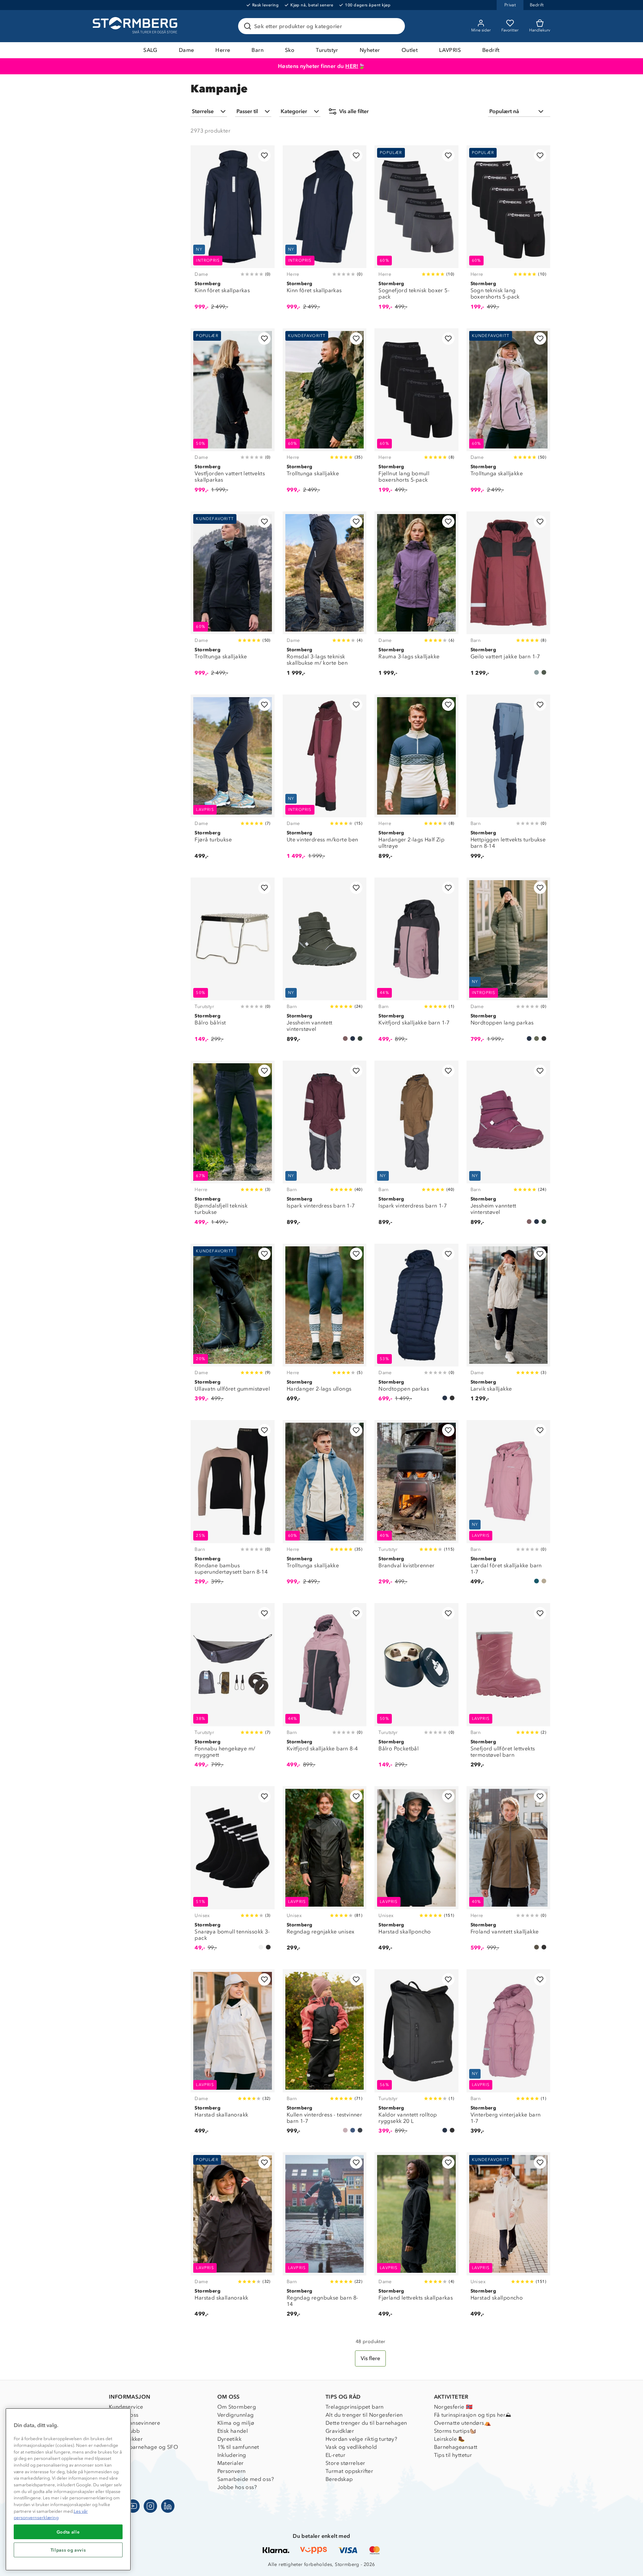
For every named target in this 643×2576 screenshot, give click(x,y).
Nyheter (370, 50)
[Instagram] (150, 2506)
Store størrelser (345, 2463)
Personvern (232, 2471)
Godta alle (68, 2532)
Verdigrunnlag (236, 2415)
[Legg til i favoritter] (264, 155)
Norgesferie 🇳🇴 (453, 2407)
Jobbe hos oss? (237, 2487)
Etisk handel (233, 2431)
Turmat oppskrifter (349, 2471)
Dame (187, 50)
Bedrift (491, 50)
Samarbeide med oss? (246, 2479)
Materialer (231, 2463)
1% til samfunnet (238, 2447)
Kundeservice (126, 2407)
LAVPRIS (450, 50)
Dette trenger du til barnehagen (366, 2423)
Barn (258, 50)
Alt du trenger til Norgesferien (364, 2415)
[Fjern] (396, 26)
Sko (290, 50)
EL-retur (335, 2455)
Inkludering (232, 2455)
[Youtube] (133, 2506)
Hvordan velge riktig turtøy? (361, 2439)
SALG (150, 50)
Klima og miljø (236, 2423)
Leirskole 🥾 (450, 2439)
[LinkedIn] (168, 2506)
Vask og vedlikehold (351, 2447)
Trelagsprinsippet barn (355, 2407)
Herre (223, 50)
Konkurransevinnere (134, 2423)
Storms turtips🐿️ (455, 2431)
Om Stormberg (237, 2407)
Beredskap (339, 2479)
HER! (352, 66)
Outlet (410, 50)
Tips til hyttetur (453, 2455)
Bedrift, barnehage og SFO (144, 2447)
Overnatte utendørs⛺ (463, 2423)
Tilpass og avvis (68, 2550)
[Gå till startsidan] (136, 26)
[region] (68, 2489)
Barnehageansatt (456, 2447)
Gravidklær (340, 2431)
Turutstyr (327, 50)
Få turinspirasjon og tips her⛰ (473, 2415)
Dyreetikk (230, 2439)
